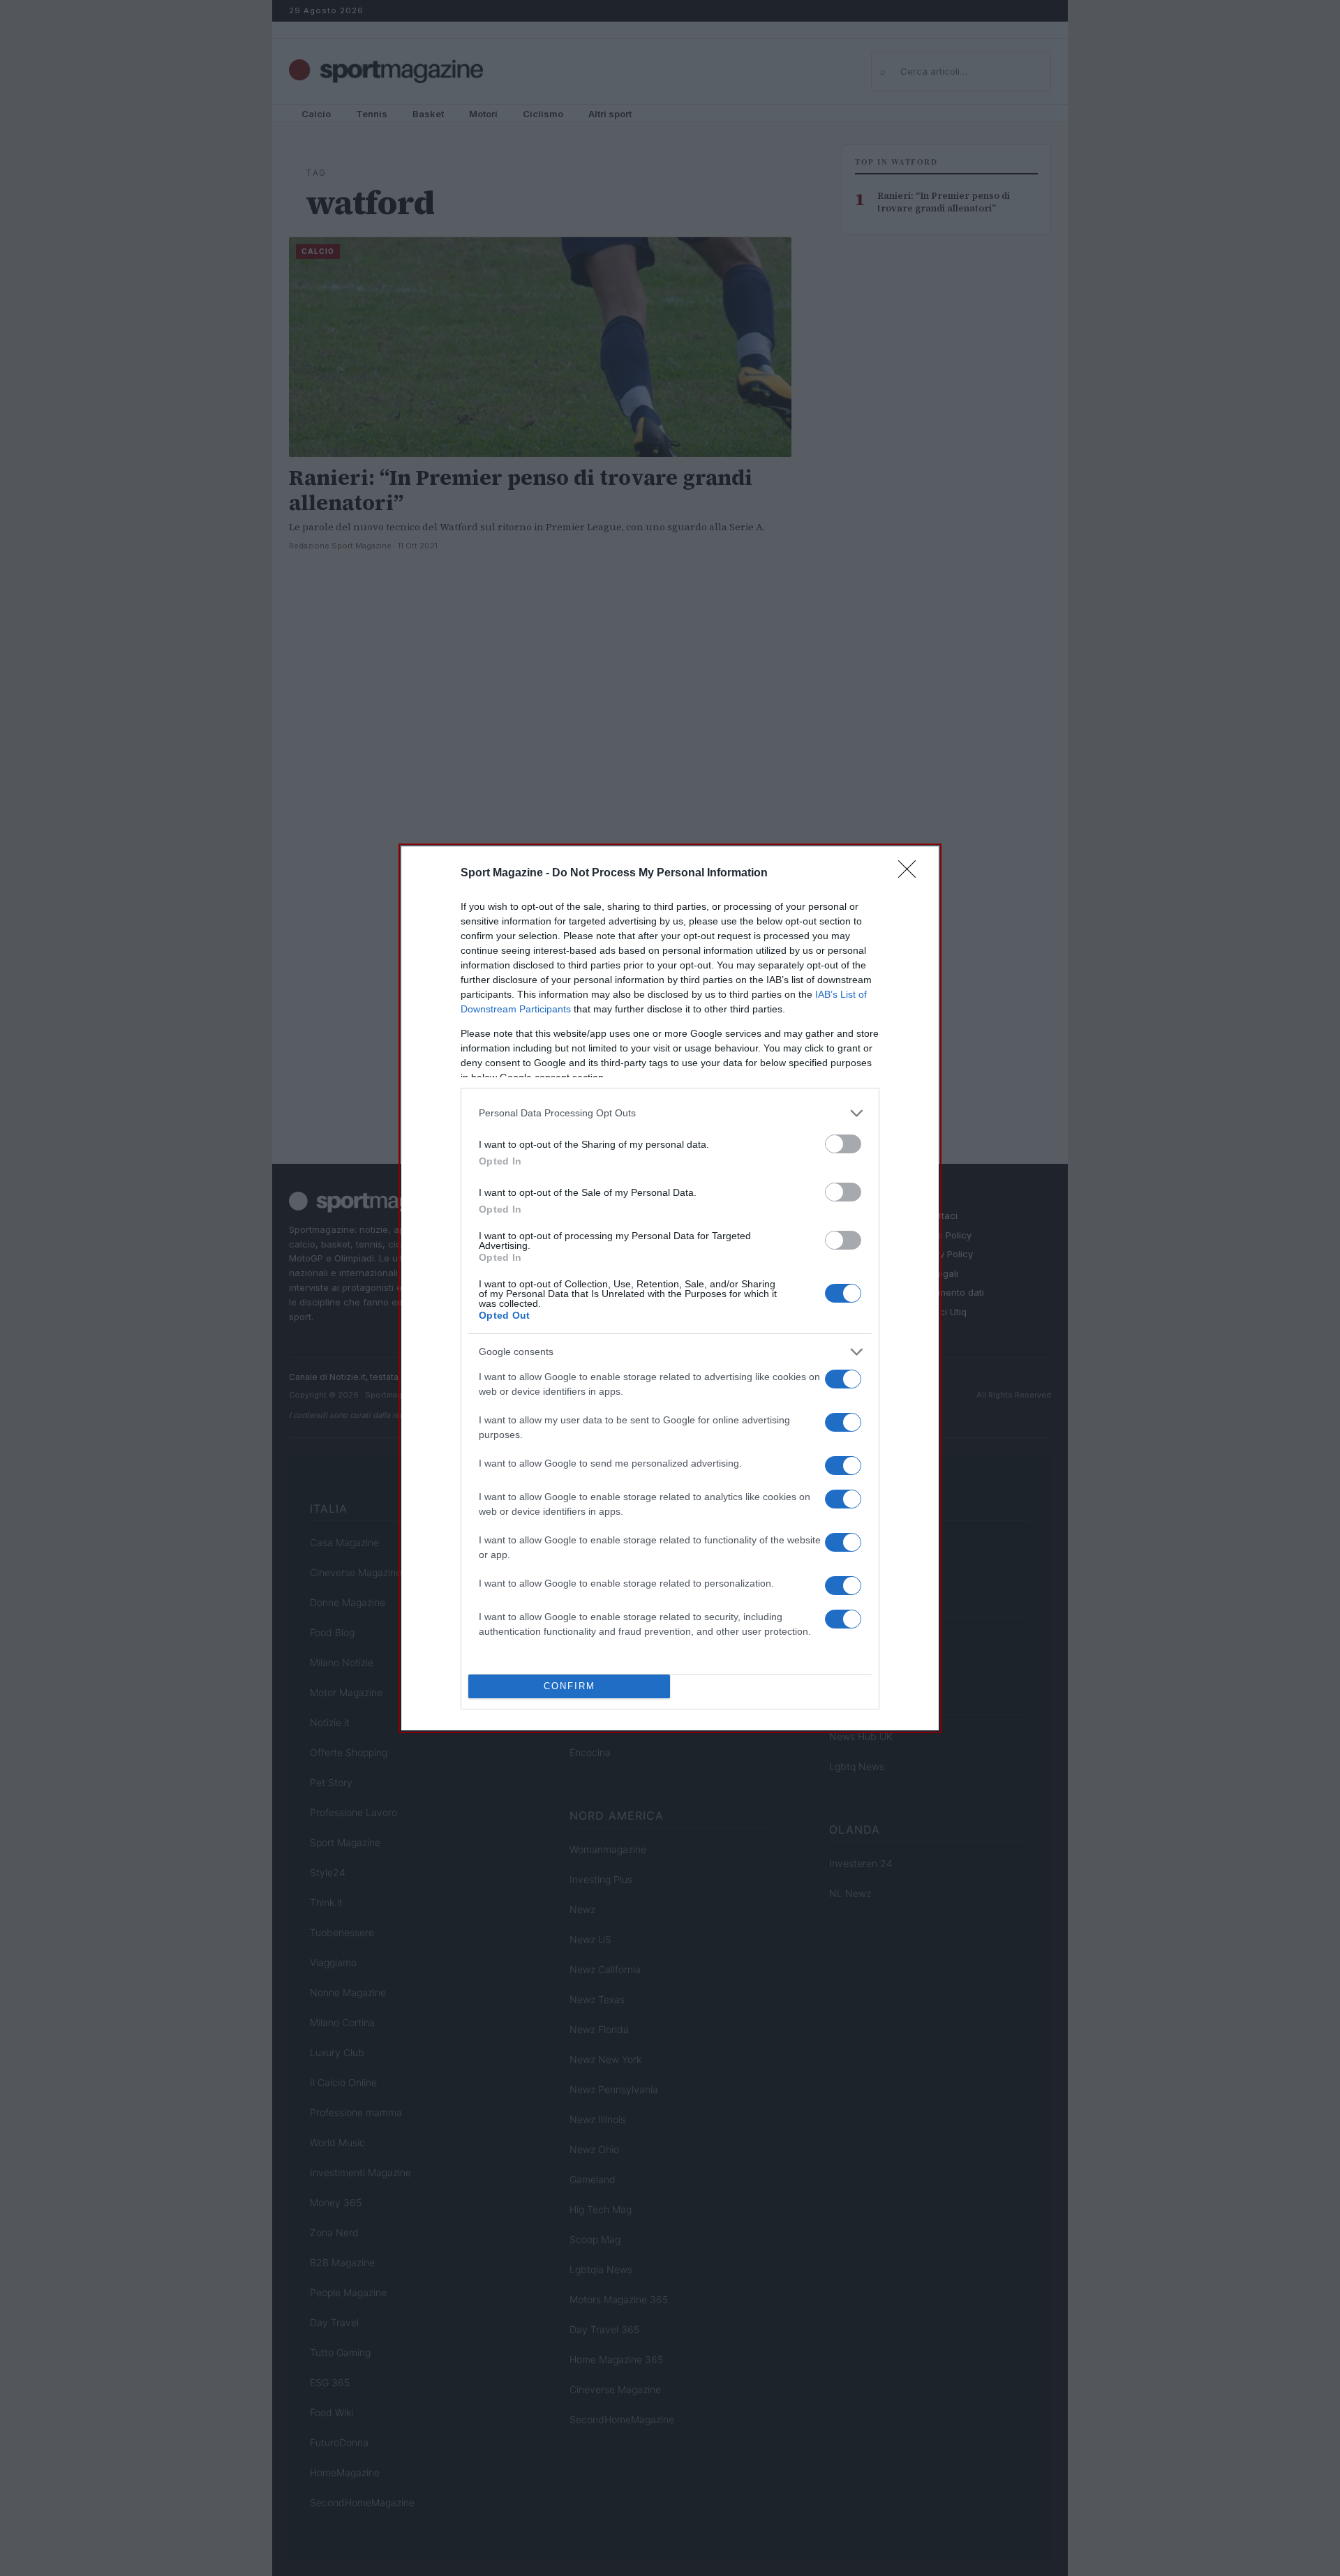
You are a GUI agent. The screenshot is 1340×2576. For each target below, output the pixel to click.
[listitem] (670, 1113)
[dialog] (670, 1288)
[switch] (843, 1144)
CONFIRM (569, 1686)
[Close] (911, 874)
